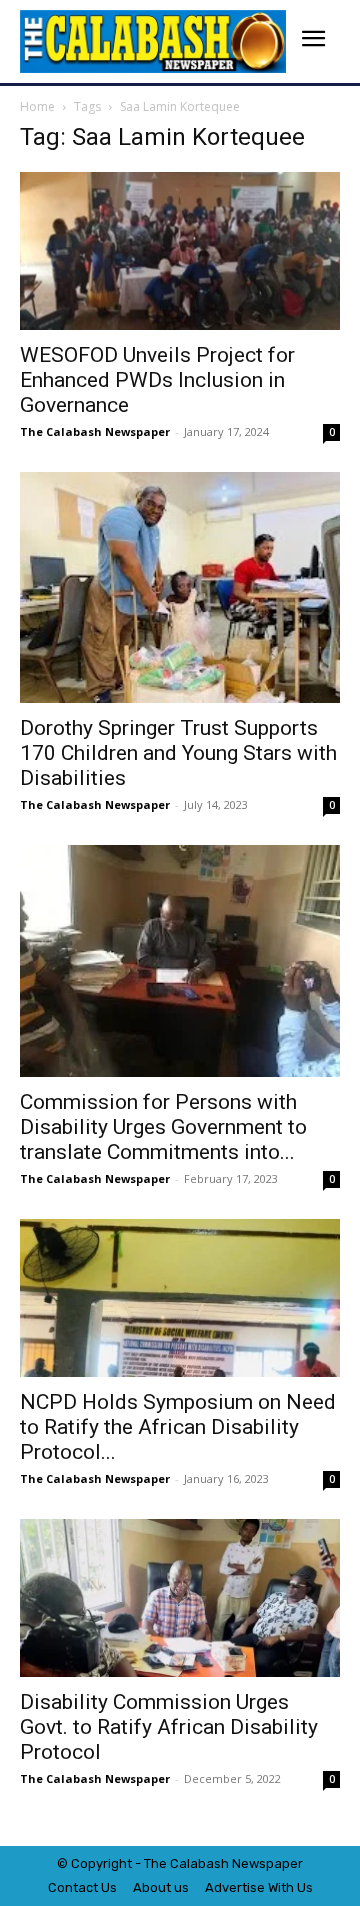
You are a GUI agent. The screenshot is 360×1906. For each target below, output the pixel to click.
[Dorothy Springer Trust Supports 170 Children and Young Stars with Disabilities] (180, 588)
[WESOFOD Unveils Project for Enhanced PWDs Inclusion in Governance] (180, 251)
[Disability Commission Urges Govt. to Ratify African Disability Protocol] (180, 1598)
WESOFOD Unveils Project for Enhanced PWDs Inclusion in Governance (157, 380)
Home (37, 106)
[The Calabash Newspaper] (153, 41)
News (249, 1863)
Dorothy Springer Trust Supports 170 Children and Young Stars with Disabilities (178, 753)
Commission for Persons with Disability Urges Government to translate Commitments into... (163, 1127)
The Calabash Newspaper (95, 431)
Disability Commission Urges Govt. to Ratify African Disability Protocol (169, 1727)
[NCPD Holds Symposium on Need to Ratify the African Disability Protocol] (180, 1298)
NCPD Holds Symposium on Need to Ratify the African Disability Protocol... (178, 1427)
